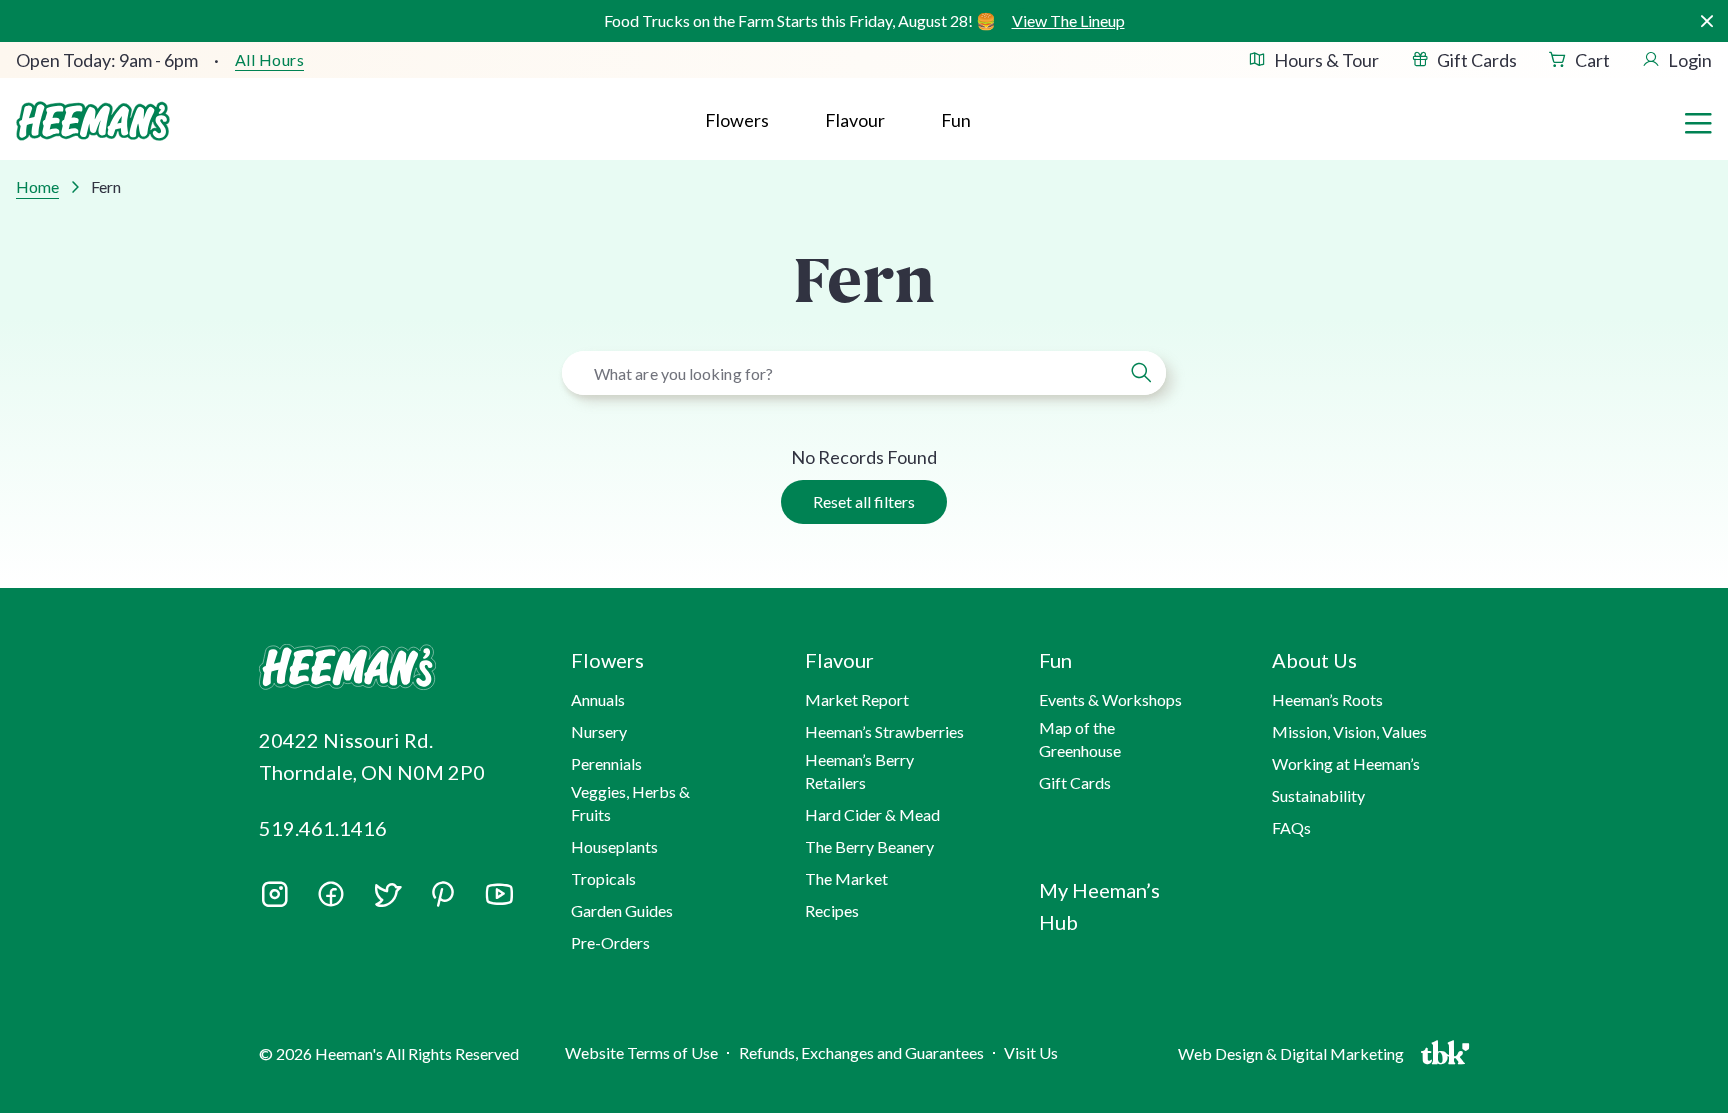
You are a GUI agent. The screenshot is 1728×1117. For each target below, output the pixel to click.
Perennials (606, 763)
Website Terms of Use (641, 1052)
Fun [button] (1055, 660)
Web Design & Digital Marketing (1294, 1058)
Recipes (832, 910)
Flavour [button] (855, 120)
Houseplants (614, 846)
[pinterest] (443, 894)
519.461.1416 (323, 828)
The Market (846, 878)
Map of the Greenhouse (1080, 738)
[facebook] (331, 894)
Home (37, 186)
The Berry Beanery (869, 846)
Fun (956, 120)
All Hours (269, 60)
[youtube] (499, 901)
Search (1141, 373)
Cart (1592, 60)
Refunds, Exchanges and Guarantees (861, 1052)
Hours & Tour (1326, 60)
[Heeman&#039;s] (392, 667)
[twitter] (387, 901)
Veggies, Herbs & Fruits (630, 802)
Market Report (857, 699)
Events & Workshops (1110, 699)
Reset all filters (864, 501)
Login (1690, 60)
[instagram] (275, 901)
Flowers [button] (737, 120)
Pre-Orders (610, 942)
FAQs (1291, 827)
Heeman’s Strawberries (884, 731)
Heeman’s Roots (1327, 699)
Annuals (598, 699)
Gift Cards (1477, 60)
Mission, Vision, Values (1349, 731)
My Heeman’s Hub (1099, 906)
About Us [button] (1314, 660)
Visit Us (1031, 1052)
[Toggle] (1698, 121)
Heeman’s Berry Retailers (859, 770)
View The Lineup (1068, 20)
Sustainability (1318, 795)
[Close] (1706, 21)
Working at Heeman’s (1346, 763)
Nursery (599, 731)
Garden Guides (622, 910)
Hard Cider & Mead (872, 814)
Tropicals (603, 878)
